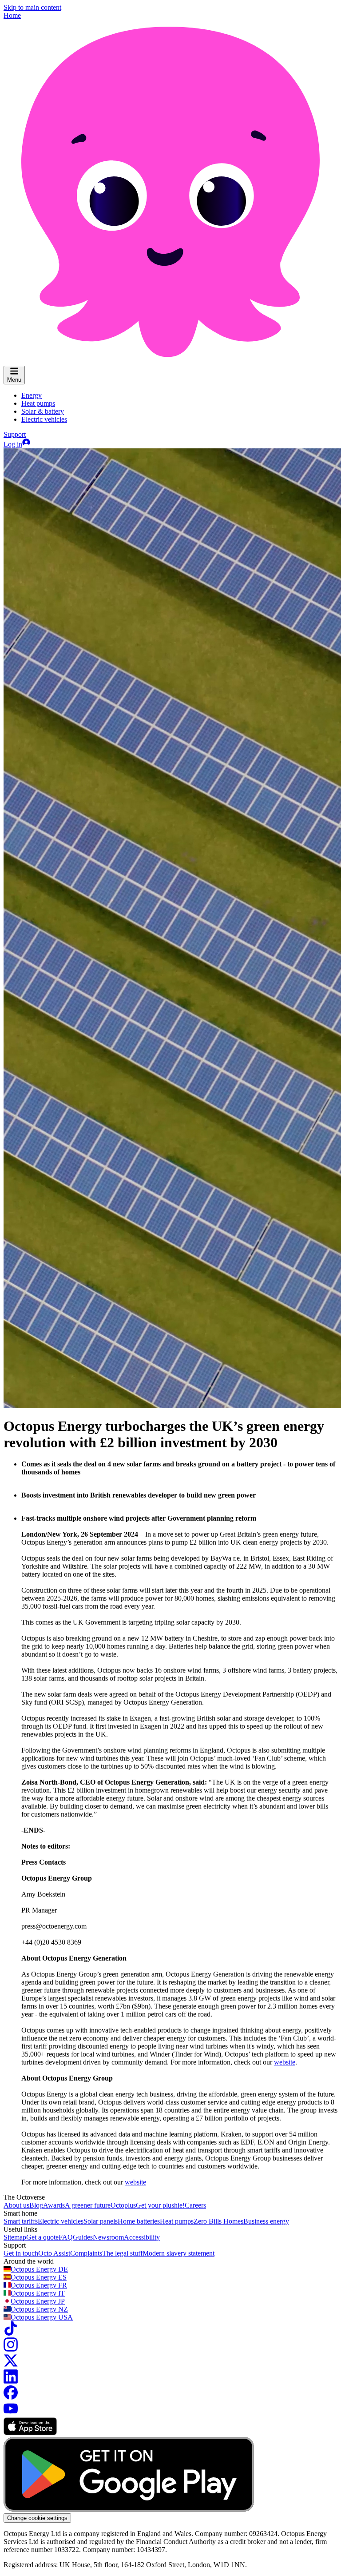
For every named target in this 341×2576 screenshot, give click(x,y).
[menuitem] (32, 395)
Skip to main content (32, 7)
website (285, 2062)
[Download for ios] (30, 2433)
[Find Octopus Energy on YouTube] (11, 2413)
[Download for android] (129, 2509)
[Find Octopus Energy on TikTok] (11, 2333)
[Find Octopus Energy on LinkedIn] (11, 2381)
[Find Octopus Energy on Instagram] (11, 2349)
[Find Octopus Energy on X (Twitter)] (11, 2365)
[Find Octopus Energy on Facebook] (11, 2397)
